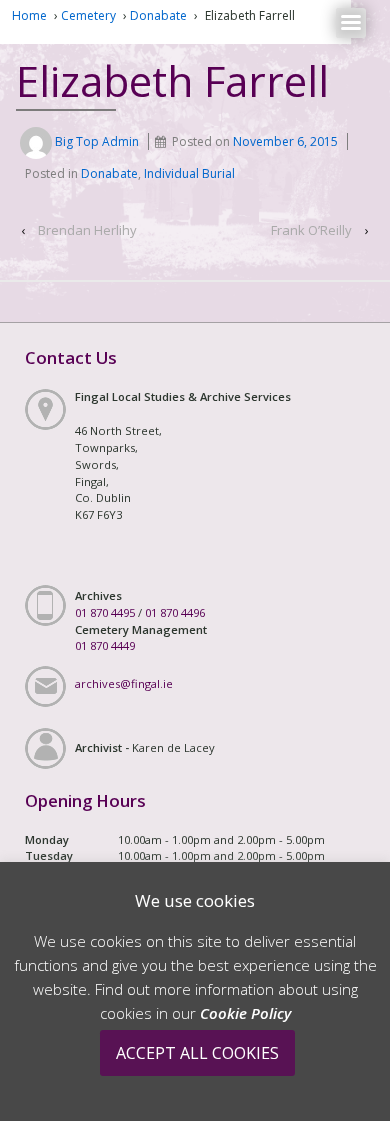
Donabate (158, 15)
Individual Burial (189, 173)
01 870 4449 (105, 645)
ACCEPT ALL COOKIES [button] (197, 1053)
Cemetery (88, 15)
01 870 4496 (175, 612)
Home (29, 15)
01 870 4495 (105, 612)
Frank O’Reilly (311, 230)
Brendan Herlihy (87, 230)
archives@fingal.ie (124, 683)
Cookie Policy (245, 1013)
